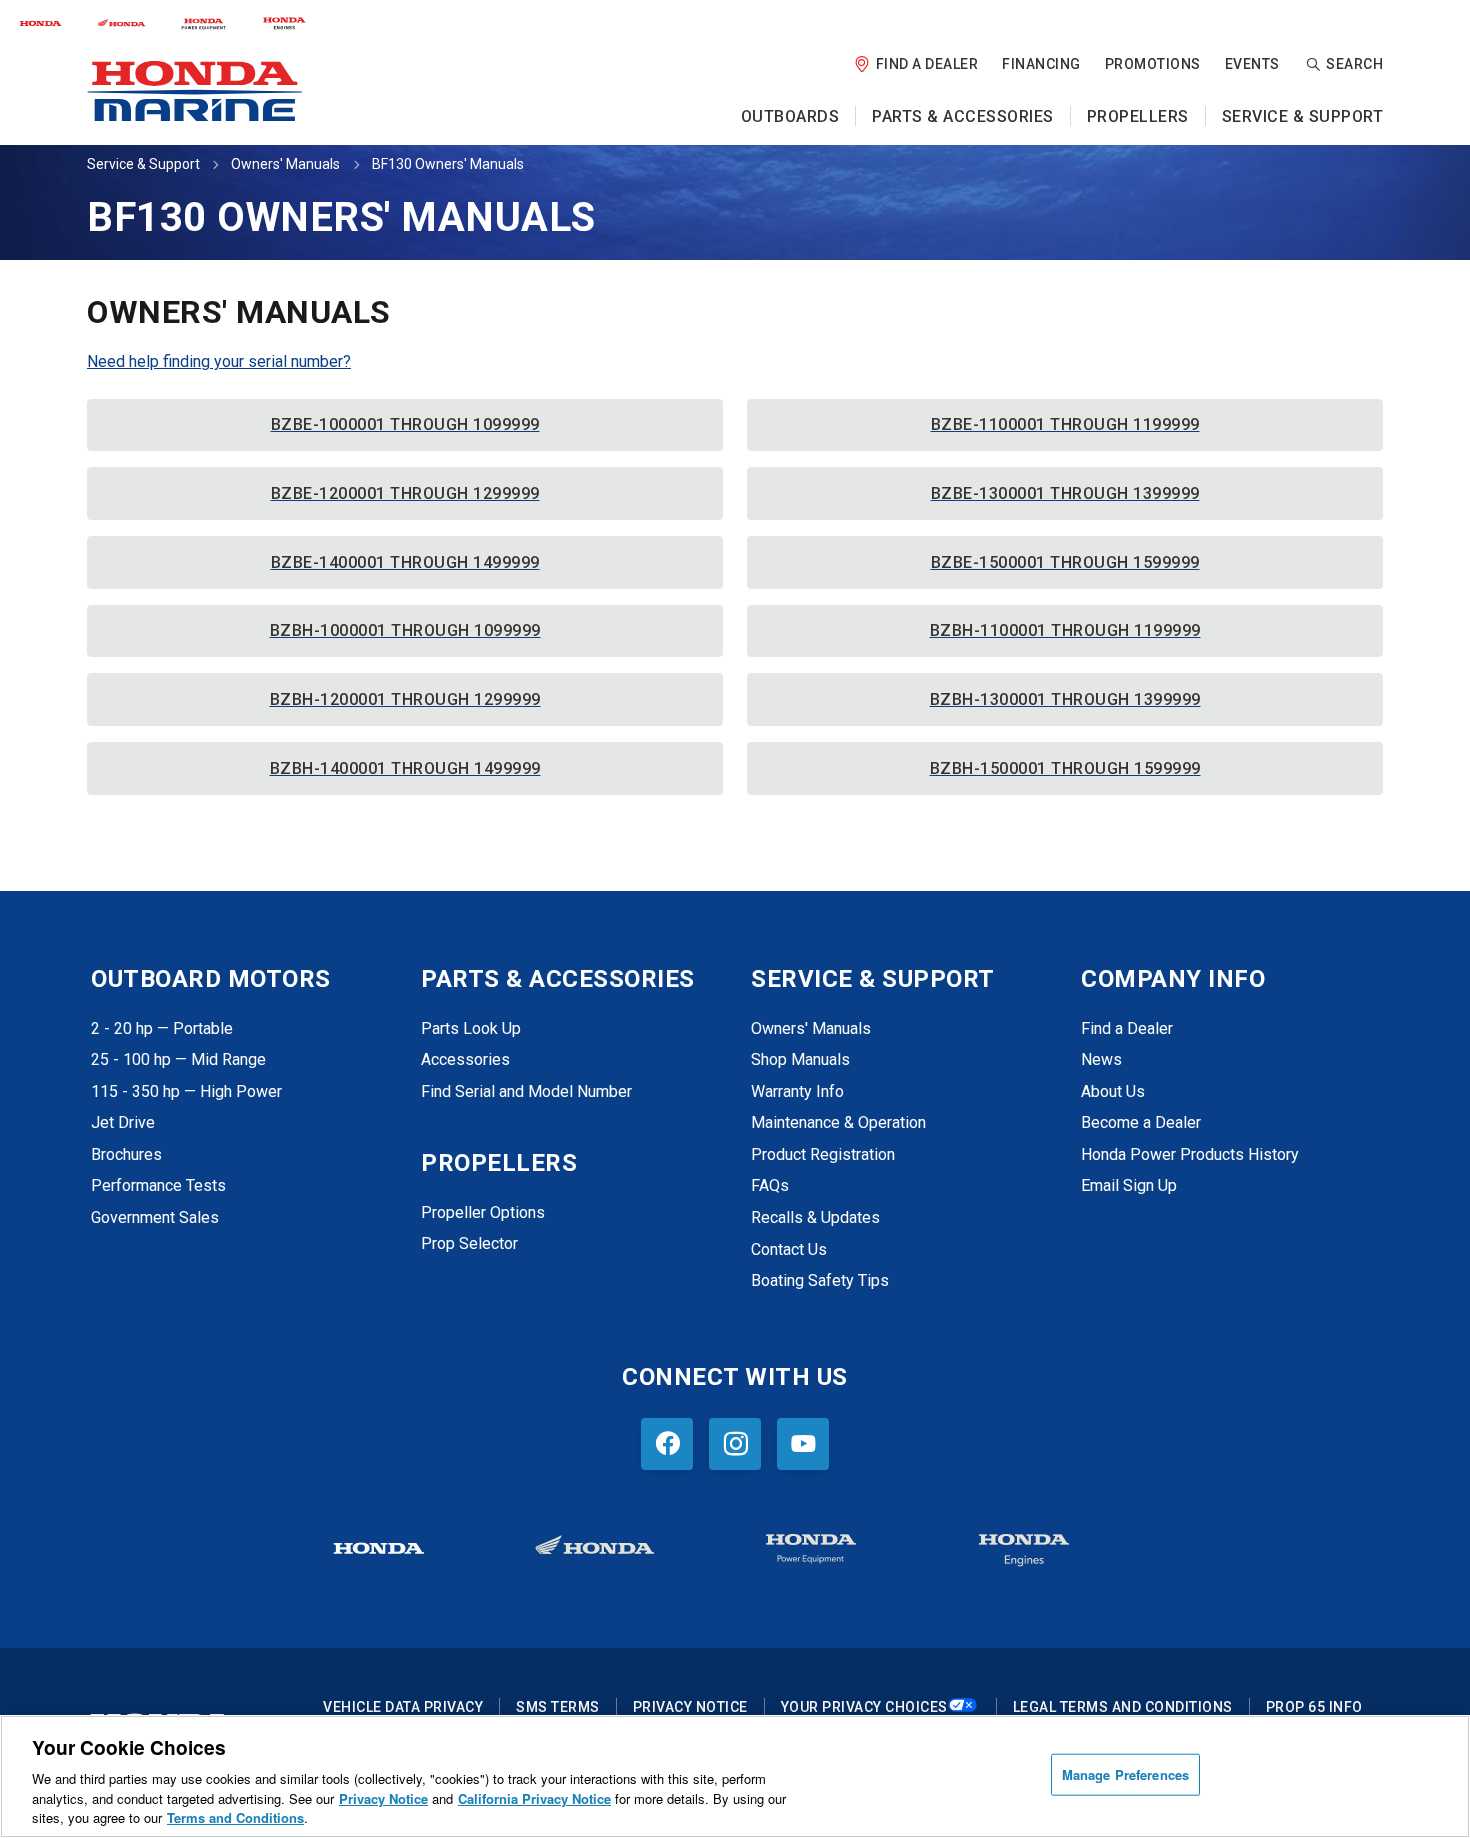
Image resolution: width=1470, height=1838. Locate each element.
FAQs (770, 1185)
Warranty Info (797, 1091)
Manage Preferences (1125, 1774)
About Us (1113, 1091)
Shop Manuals (800, 1059)
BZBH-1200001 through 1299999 (405, 699)
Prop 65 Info (1314, 1707)
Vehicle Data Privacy (403, 1707)
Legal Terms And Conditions (1123, 1707)
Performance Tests (158, 1185)
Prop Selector (469, 1243)
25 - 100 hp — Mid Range (178, 1059)
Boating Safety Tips (820, 1280)
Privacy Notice (690, 1707)
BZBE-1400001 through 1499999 (405, 562)
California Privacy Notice (534, 1798)
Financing (1041, 64)
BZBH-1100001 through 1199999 (1065, 630)
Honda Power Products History (1190, 1154)
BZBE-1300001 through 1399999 (1065, 493)
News (1101, 1059)
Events (1252, 64)
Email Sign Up (1129, 1185)
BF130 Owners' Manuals (448, 164)
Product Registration (823, 1154)
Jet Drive (123, 1122)
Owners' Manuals (285, 164)
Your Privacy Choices (864, 1707)
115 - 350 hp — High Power (186, 1091)
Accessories (465, 1059)
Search (1354, 64)
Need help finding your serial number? (219, 361)
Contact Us (789, 1249)
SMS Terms (558, 1707)
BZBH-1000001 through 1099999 (405, 630)
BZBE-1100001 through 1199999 (1065, 424)
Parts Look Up (471, 1028)
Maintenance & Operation (838, 1122)
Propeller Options (483, 1212)
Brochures (126, 1154)
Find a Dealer (927, 64)
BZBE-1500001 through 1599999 (1065, 562)
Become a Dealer (1141, 1122)
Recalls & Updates (815, 1217)
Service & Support (143, 164)
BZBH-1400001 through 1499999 (405, 768)
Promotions (1153, 64)
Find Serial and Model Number (526, 1091)
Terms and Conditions (235, 1817)
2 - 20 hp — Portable (162, 1028)
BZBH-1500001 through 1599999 (1065, 768)
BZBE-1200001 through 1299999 (405, 493)
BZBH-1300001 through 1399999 (1065, 699)
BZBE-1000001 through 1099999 (405, 424)
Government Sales (155, 1217)
